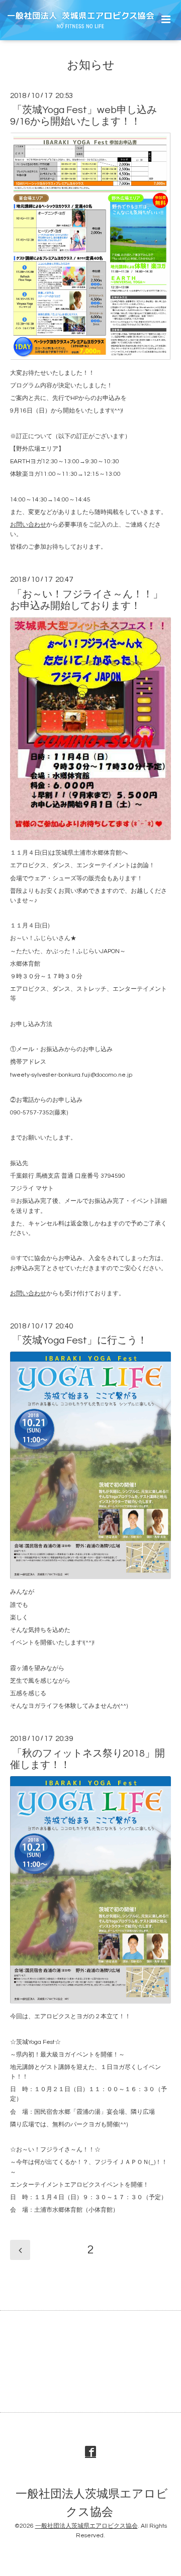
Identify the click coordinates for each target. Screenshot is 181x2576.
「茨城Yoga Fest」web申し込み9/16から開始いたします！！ (83, 116)
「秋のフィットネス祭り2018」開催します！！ (87, 1759)
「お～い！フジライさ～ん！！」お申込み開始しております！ (86, 600)
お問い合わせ (28, 525)
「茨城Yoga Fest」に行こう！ (80, 1341)
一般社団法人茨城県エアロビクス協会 (92, 2503)
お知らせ (91, 66)
